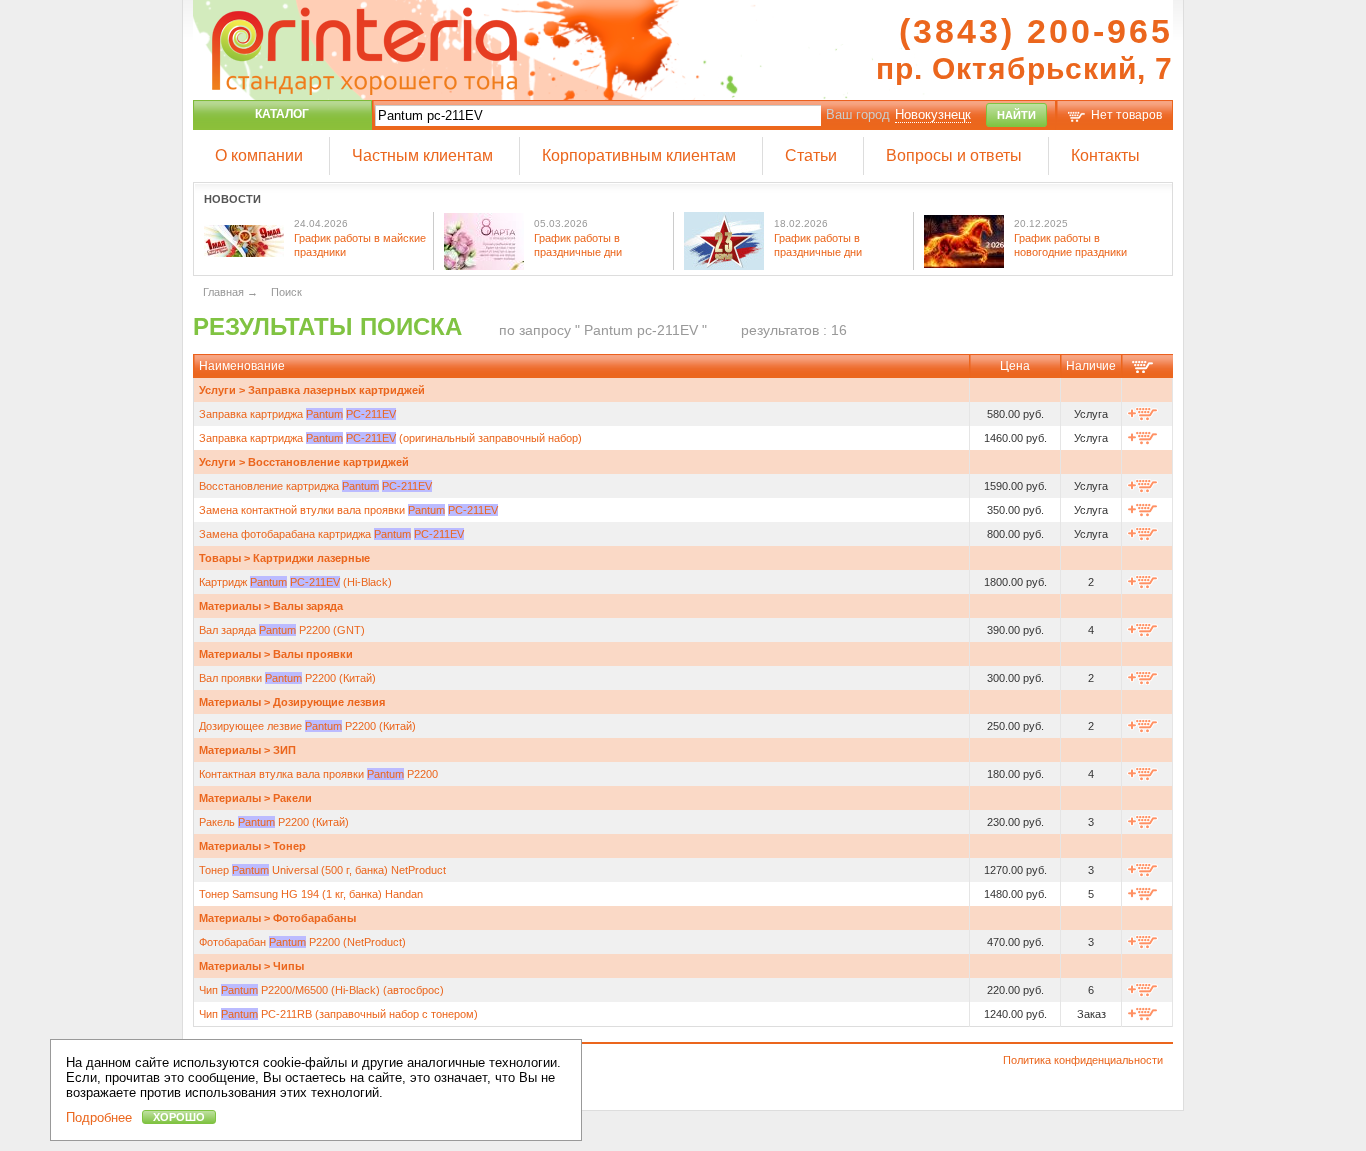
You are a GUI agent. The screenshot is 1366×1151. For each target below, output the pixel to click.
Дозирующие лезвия (329, 702)
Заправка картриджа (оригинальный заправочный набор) (390, 438)
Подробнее (99, 1117)
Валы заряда (308, 606)
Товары (220, 558)
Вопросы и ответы (954, 155)
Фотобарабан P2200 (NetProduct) (302, 942)
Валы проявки (313, 654)
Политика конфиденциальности (1083, 1060)
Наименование (242, 366)
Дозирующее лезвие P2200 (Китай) (307, 726)
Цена (1015, 366)
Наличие (1091, 366)
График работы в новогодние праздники (1070, 244)
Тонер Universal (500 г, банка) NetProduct (322, 870)
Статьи (811, 155)
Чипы (288, 966)
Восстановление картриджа (315, 486)
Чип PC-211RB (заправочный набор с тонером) (338, 1014)
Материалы (230, 606)
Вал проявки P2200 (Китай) (287, 678)
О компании (259, 155)
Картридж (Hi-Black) (295, 582)
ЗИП (284, 750)
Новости (232, 199)
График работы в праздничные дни (578, 244)
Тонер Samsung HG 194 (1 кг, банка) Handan (311, 894)
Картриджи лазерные (311, 558)
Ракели (292, 798)
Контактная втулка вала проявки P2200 (318, 774)
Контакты (1105, 155)
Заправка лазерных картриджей (336, 390)
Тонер (289, 846)
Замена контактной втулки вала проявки (348, 510)
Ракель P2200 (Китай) (274, 822)
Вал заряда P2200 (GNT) (282, 630)
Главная (223, 292)
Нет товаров (1126, 115)
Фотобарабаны (314, 918)
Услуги (217, 390)
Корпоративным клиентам (639, 155)
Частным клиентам (422, 155)
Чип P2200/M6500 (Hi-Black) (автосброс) (321, 990)
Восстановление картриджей (328, 462)
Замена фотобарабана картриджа (331, 534)
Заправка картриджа (297, 414)
